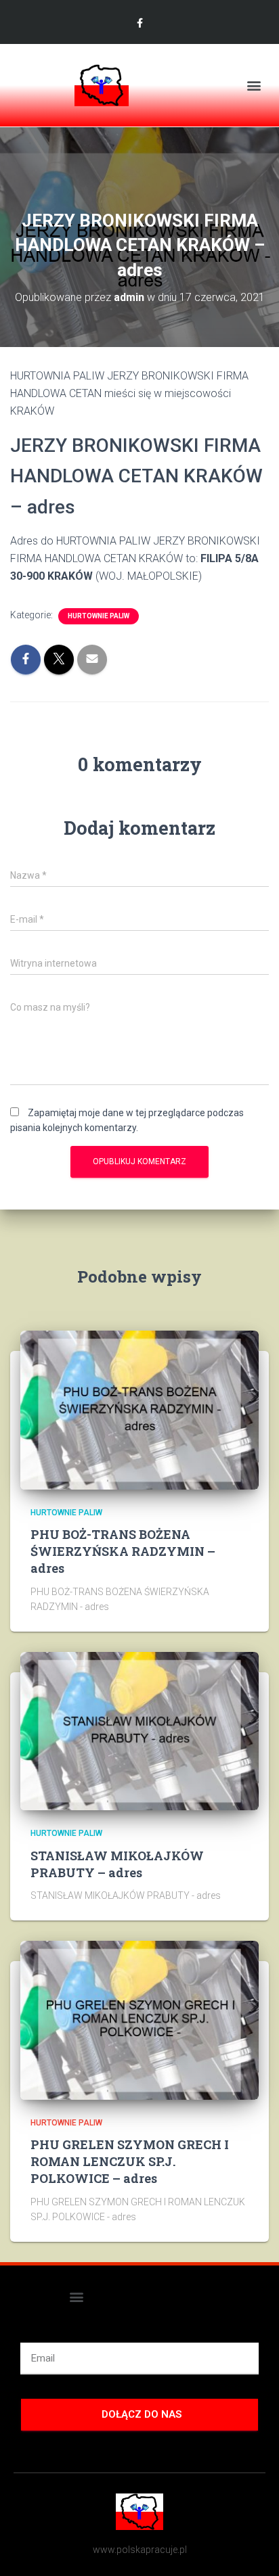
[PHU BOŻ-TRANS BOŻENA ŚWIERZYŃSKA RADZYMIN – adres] (139, 1409)
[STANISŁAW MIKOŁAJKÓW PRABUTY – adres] (139, 1730)
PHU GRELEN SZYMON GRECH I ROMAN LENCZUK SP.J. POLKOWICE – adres (130, 2161)
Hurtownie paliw (99, 616)
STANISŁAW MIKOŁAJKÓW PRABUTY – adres (117, 1864)
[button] (254, 86)
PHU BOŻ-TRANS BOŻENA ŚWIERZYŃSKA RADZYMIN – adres (123, 1551)
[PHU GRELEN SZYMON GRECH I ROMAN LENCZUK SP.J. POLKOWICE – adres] (139, 2019)
